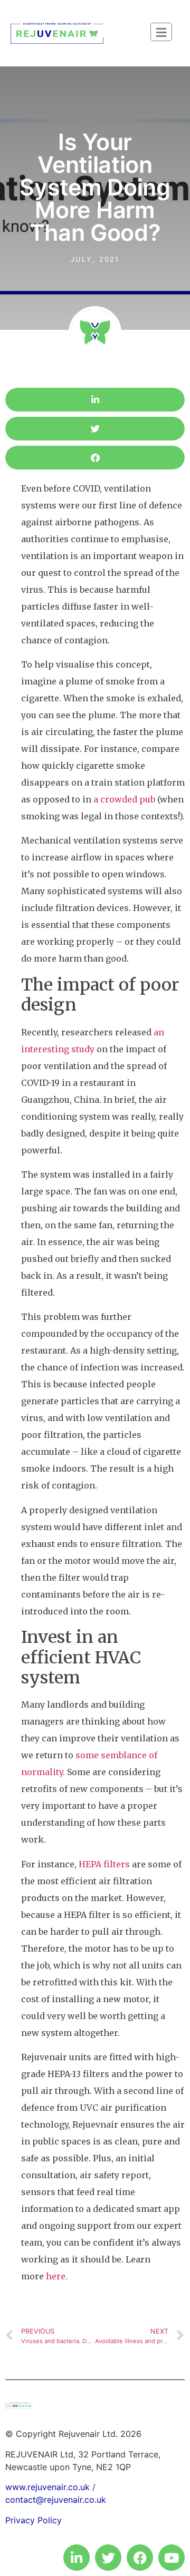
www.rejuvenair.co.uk (47, 2487)
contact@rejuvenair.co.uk (56, 2500)
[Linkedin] (77, 2558)
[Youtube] (172, 2558)
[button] (95, 400)
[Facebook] (140, 2558)
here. (57, 2276)
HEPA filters (104, 1864)
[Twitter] (108, 2558)
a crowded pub (124, 799)
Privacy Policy (34, 2520)
